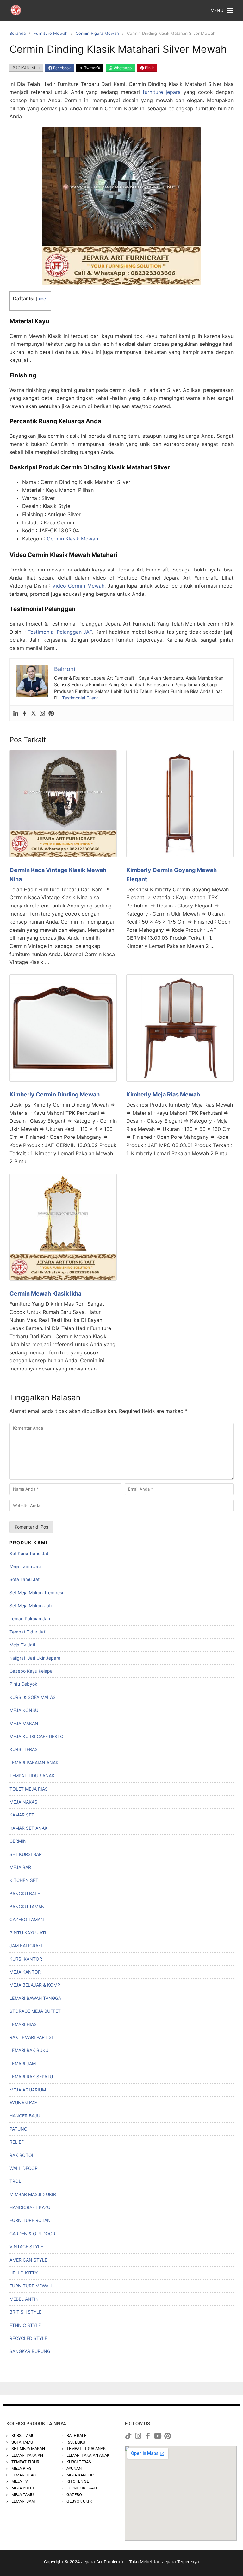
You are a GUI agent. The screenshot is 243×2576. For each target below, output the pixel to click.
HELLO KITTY (24, 2273)
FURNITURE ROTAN (30, 2220)
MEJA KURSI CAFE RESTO (37, 1736)
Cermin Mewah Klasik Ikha (45, 1294)
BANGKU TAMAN (27, 1906)
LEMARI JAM (23, 2063)
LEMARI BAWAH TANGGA (35, 1998)
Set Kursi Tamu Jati (29, 1553)
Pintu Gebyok (23, 1684)
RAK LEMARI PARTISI (31, 2037)
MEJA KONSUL (25, 1710)
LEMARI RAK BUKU (29, 2050)
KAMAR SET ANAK (28, 1828)
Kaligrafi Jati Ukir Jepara (35, 1658)
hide (42, 299)
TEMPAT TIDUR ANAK (32, 1776)
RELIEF (17, 2142)
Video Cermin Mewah (78, 586)
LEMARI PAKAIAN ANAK (34, 1763)
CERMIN (18, 1841)
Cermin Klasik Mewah (72, 539)
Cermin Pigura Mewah (97, 33)
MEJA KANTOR (25, 1972)
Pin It (149, 68)
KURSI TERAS (24, 1749)
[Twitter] (34, 713)
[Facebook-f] (148, 2436)
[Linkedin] (16, 713)
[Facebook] (25, 713)
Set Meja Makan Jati (31, 1605)
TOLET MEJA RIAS (29, 1789)
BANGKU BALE (25, 1893)
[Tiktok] (128, 2436)
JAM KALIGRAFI (26, 1946)
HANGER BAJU (25, 2116)
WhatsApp (122, 68)
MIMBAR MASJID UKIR (33, 2194)
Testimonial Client (80, 698)
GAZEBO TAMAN (27, 1919)
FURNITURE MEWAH (31, 2286)
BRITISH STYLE (25, 2312)
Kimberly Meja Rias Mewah (163, 1094)
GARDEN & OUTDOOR (32, 2234)
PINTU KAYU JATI (28, 1933)
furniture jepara (162, 92)
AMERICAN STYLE (28, 2260)
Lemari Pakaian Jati (30, 1618)
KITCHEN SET (24, 1880)
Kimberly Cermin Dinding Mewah (55, 1094)
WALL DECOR (24, 2168)
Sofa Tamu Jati (25, 1579)
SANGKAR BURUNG (30, 2351)
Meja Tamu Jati (25, 1566)
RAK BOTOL (22, 2155)
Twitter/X (92, 68)
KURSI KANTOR (26, 1959)
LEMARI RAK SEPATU (31, 2076)
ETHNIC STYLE (25, 2325)
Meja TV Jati (22, 1645)
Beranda (18, 33)
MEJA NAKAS (23, 1802)
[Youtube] (158, 2436)
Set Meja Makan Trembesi (36, 1593)
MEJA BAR (20, 1867)
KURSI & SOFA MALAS (33, 1697)
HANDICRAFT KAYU (30, 2207)
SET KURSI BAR (26, 1854)
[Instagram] (42, 713)
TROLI (16, 2181)
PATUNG (18, 2129)
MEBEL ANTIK (24, 2299)
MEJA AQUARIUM (28, 2090)
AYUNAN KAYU (25, 2103)
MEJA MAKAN (24, 1723)
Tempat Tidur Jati (28, 1632)
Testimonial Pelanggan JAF (60, 632)
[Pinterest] (51, 713)
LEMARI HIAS (23, 2024)
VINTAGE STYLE (26, 2246)
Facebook (62, 68)
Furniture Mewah (51, 33)
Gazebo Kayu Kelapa (31, 1671)
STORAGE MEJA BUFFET (35, 2011)
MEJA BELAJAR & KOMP (35, 1985)
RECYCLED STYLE (28, 2338)
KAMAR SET (22, 1815)
